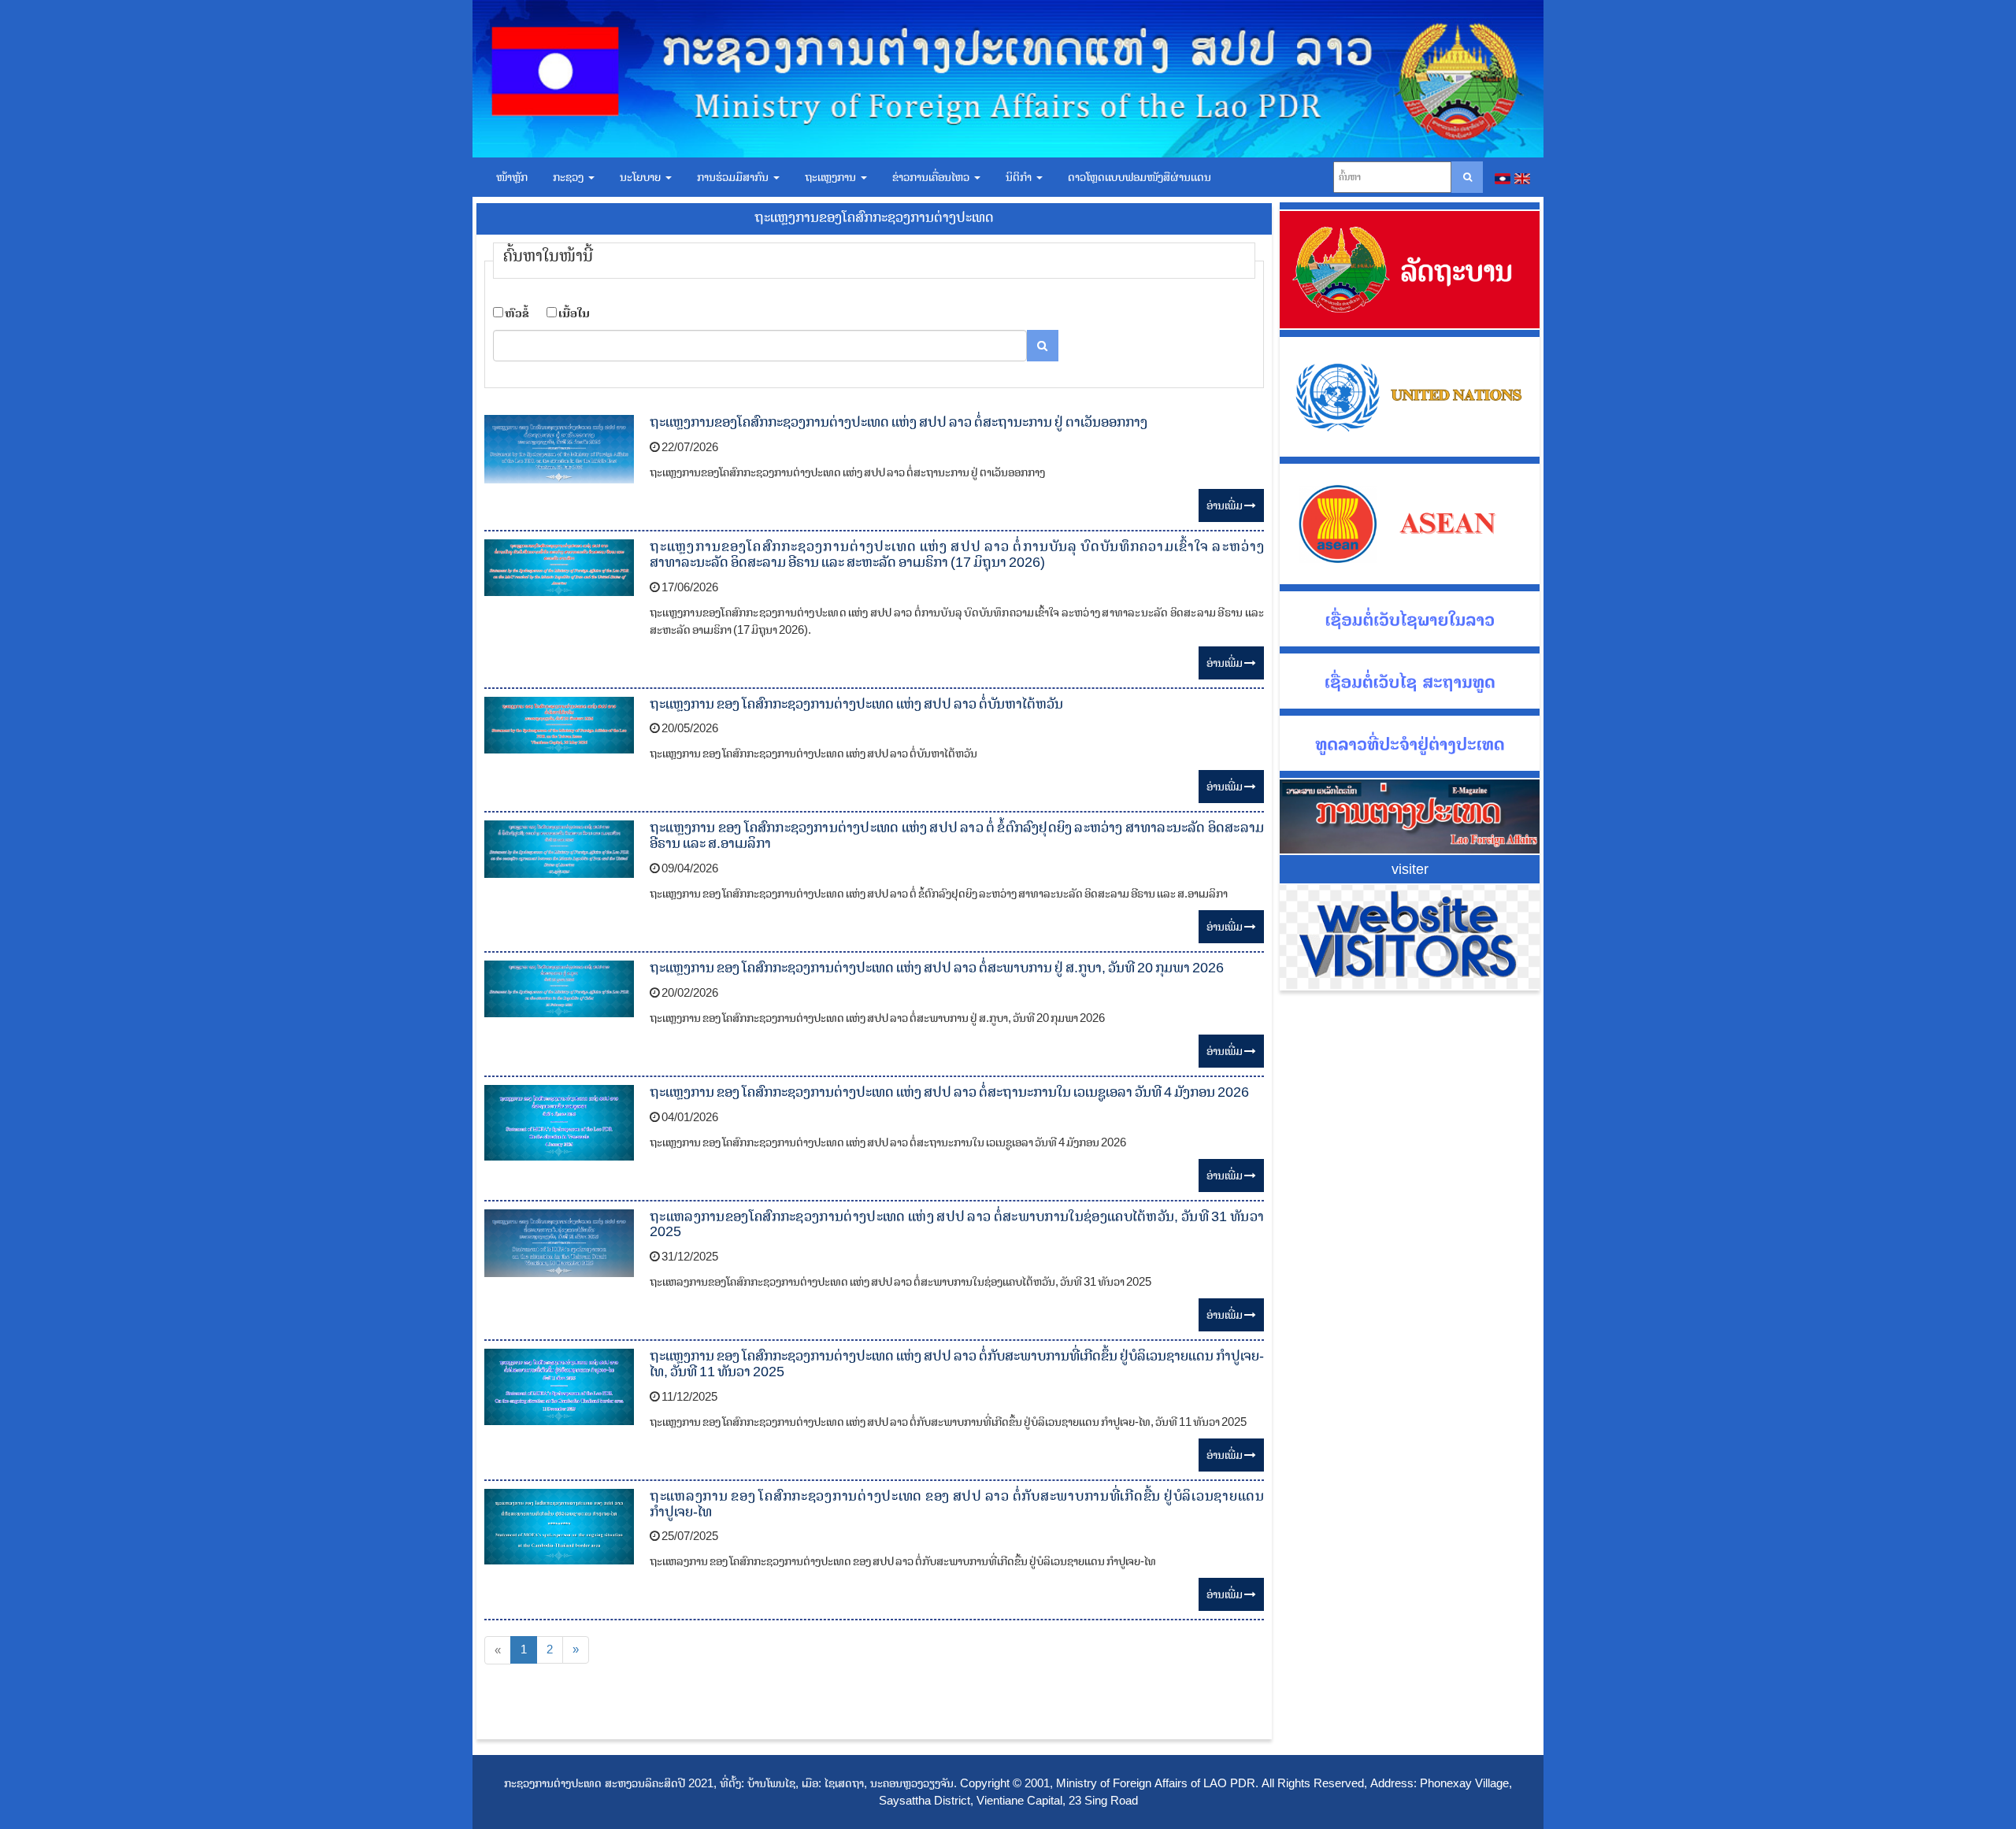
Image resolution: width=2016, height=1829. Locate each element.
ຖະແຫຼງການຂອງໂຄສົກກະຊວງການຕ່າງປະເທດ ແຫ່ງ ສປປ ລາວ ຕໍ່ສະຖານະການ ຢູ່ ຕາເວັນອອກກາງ (899, 422)
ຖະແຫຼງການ (832, 177)
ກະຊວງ (570, 177)
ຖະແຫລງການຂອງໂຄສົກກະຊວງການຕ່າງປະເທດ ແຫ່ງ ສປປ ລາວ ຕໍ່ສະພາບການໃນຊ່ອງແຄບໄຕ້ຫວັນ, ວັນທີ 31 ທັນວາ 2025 (957, 1224)
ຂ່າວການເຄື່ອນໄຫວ (932, 177)
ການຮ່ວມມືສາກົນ (734, 177)
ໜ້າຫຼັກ (512, 177)
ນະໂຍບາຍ (642, 177)
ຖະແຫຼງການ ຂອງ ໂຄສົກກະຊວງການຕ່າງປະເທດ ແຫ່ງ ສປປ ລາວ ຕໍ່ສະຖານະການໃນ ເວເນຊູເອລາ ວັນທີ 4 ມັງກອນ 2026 (949, 1092)
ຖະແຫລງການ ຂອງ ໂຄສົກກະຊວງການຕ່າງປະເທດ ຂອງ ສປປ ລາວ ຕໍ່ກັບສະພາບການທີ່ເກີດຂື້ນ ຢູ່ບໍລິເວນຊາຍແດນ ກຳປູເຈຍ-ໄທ (957, 1504)
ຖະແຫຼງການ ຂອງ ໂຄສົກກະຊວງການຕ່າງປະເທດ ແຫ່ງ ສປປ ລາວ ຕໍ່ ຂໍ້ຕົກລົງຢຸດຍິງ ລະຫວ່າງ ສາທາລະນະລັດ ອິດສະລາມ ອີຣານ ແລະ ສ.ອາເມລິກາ (957, 835)
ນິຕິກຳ (1020, 177)
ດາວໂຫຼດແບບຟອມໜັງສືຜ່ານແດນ (1140, 177)
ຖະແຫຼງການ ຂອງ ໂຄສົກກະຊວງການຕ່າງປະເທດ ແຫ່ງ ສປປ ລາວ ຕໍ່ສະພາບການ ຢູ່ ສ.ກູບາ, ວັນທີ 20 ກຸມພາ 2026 (937, 968)
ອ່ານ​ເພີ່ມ (1225, 505)
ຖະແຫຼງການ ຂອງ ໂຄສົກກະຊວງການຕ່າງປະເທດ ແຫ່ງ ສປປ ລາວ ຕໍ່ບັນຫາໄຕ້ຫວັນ (856, 704)
